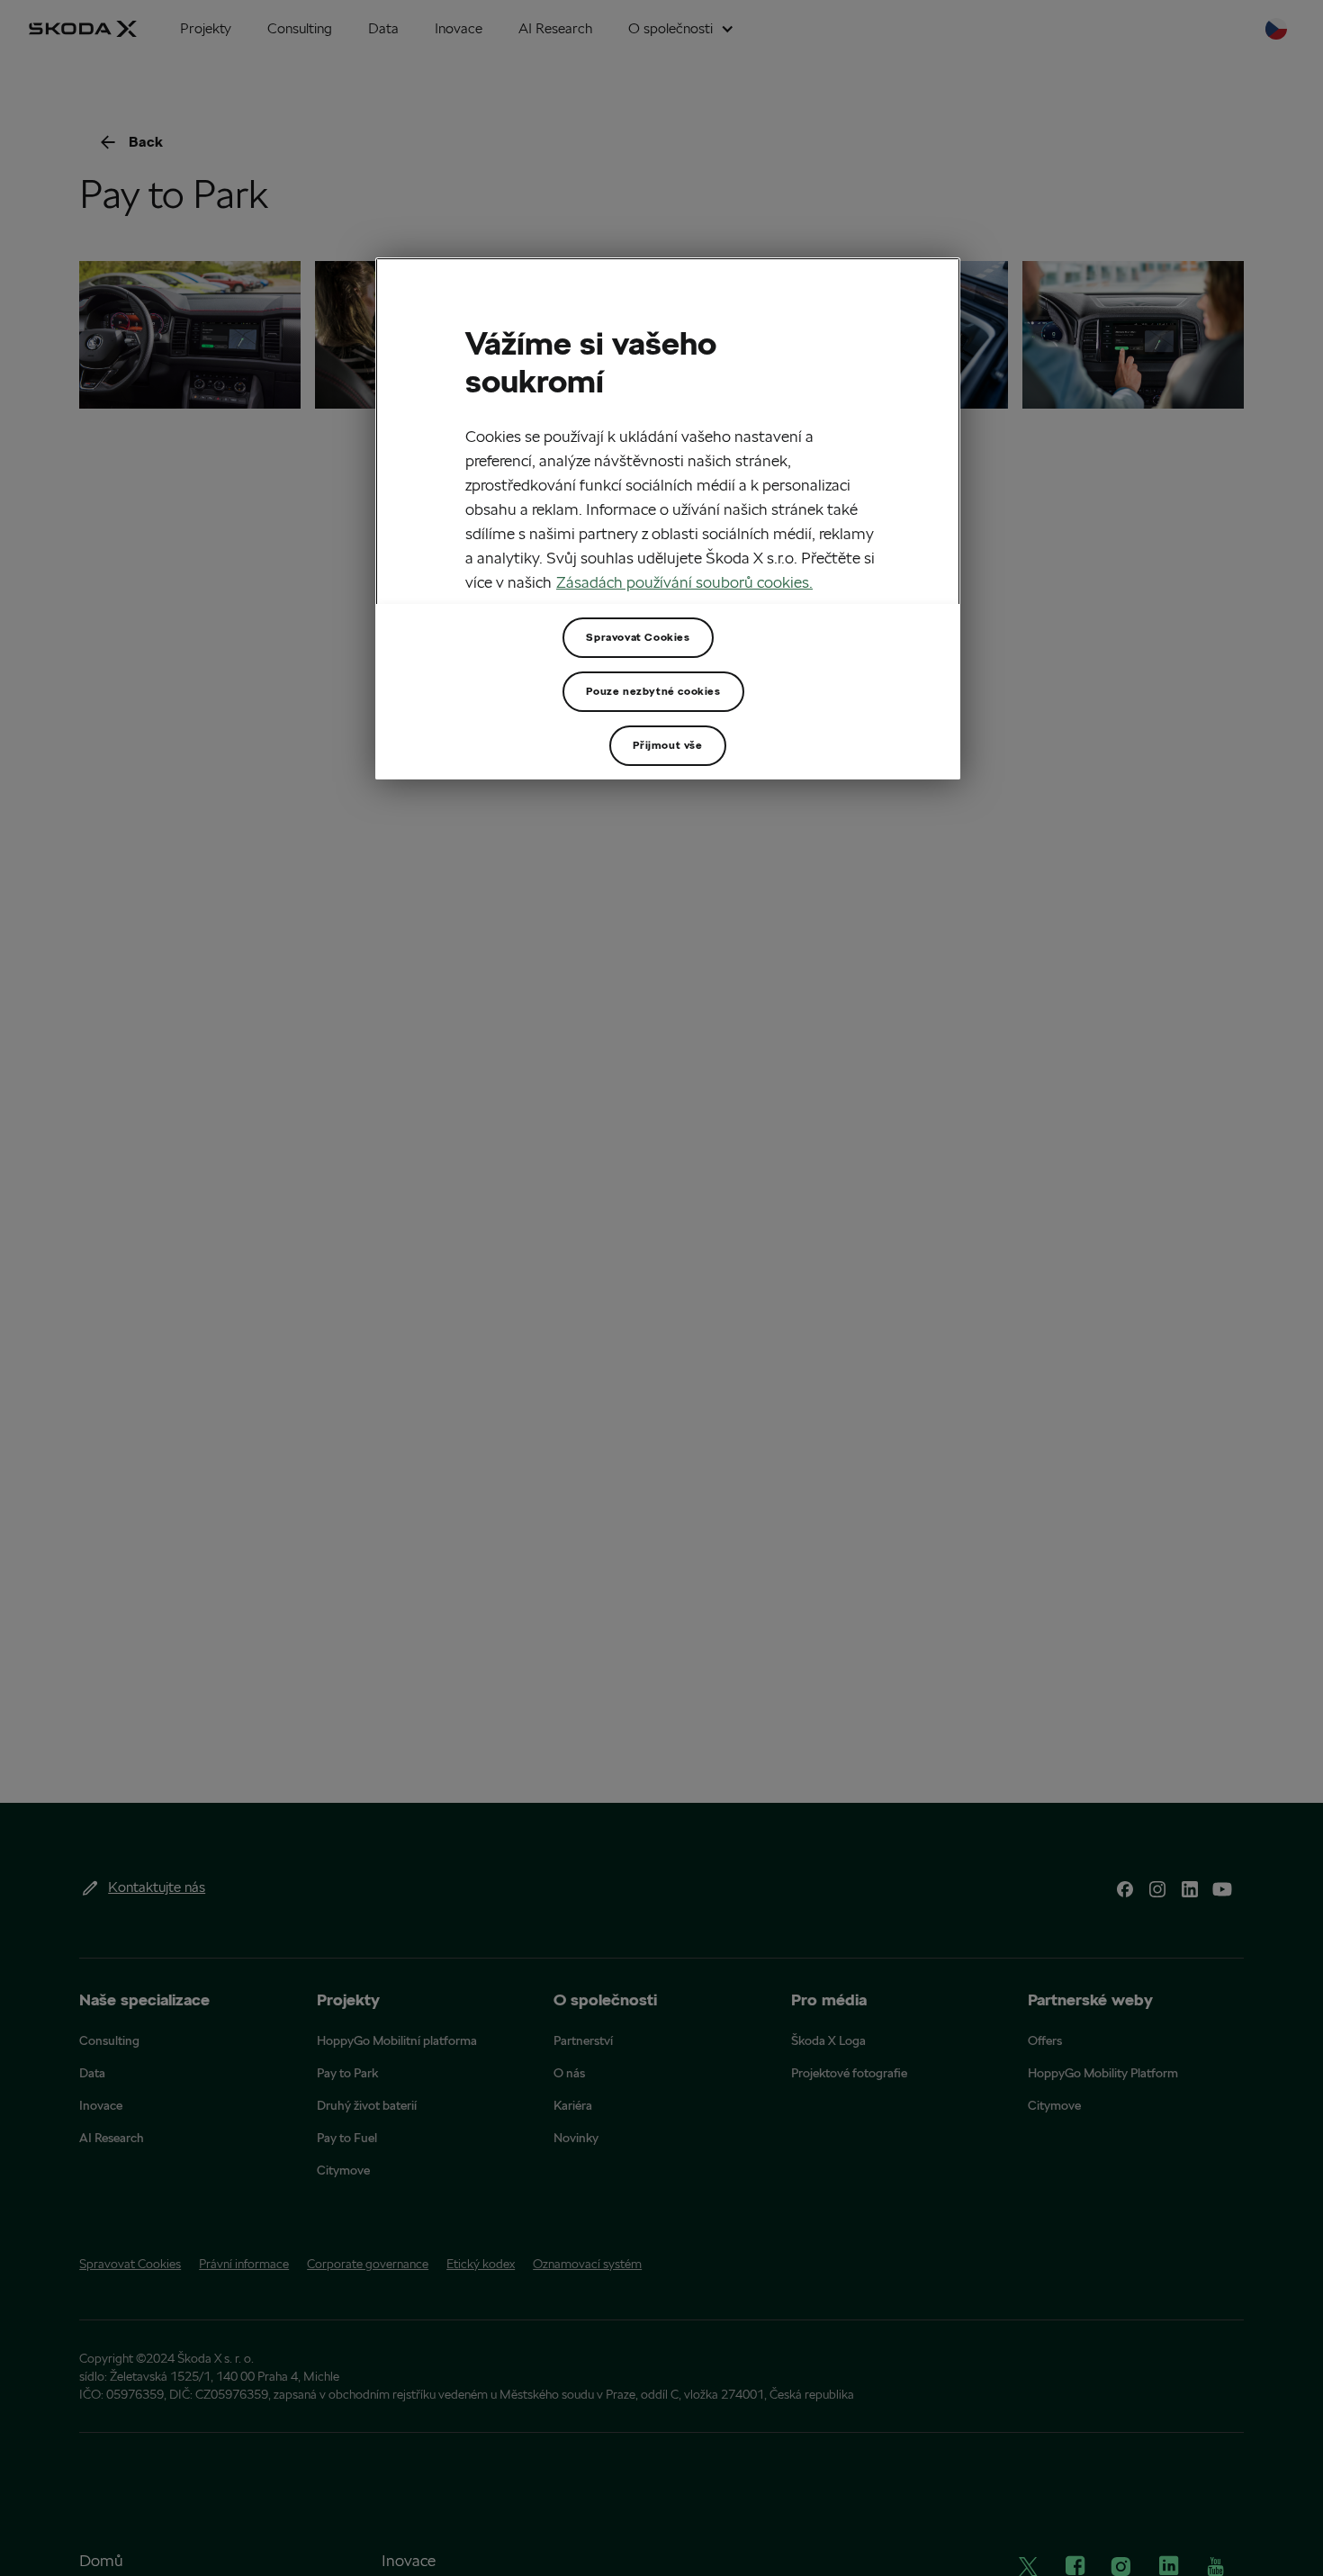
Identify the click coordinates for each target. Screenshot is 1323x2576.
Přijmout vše (667, 745)
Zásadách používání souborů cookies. (684, 583)
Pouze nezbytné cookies (653, 691)
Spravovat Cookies (638, 637)
